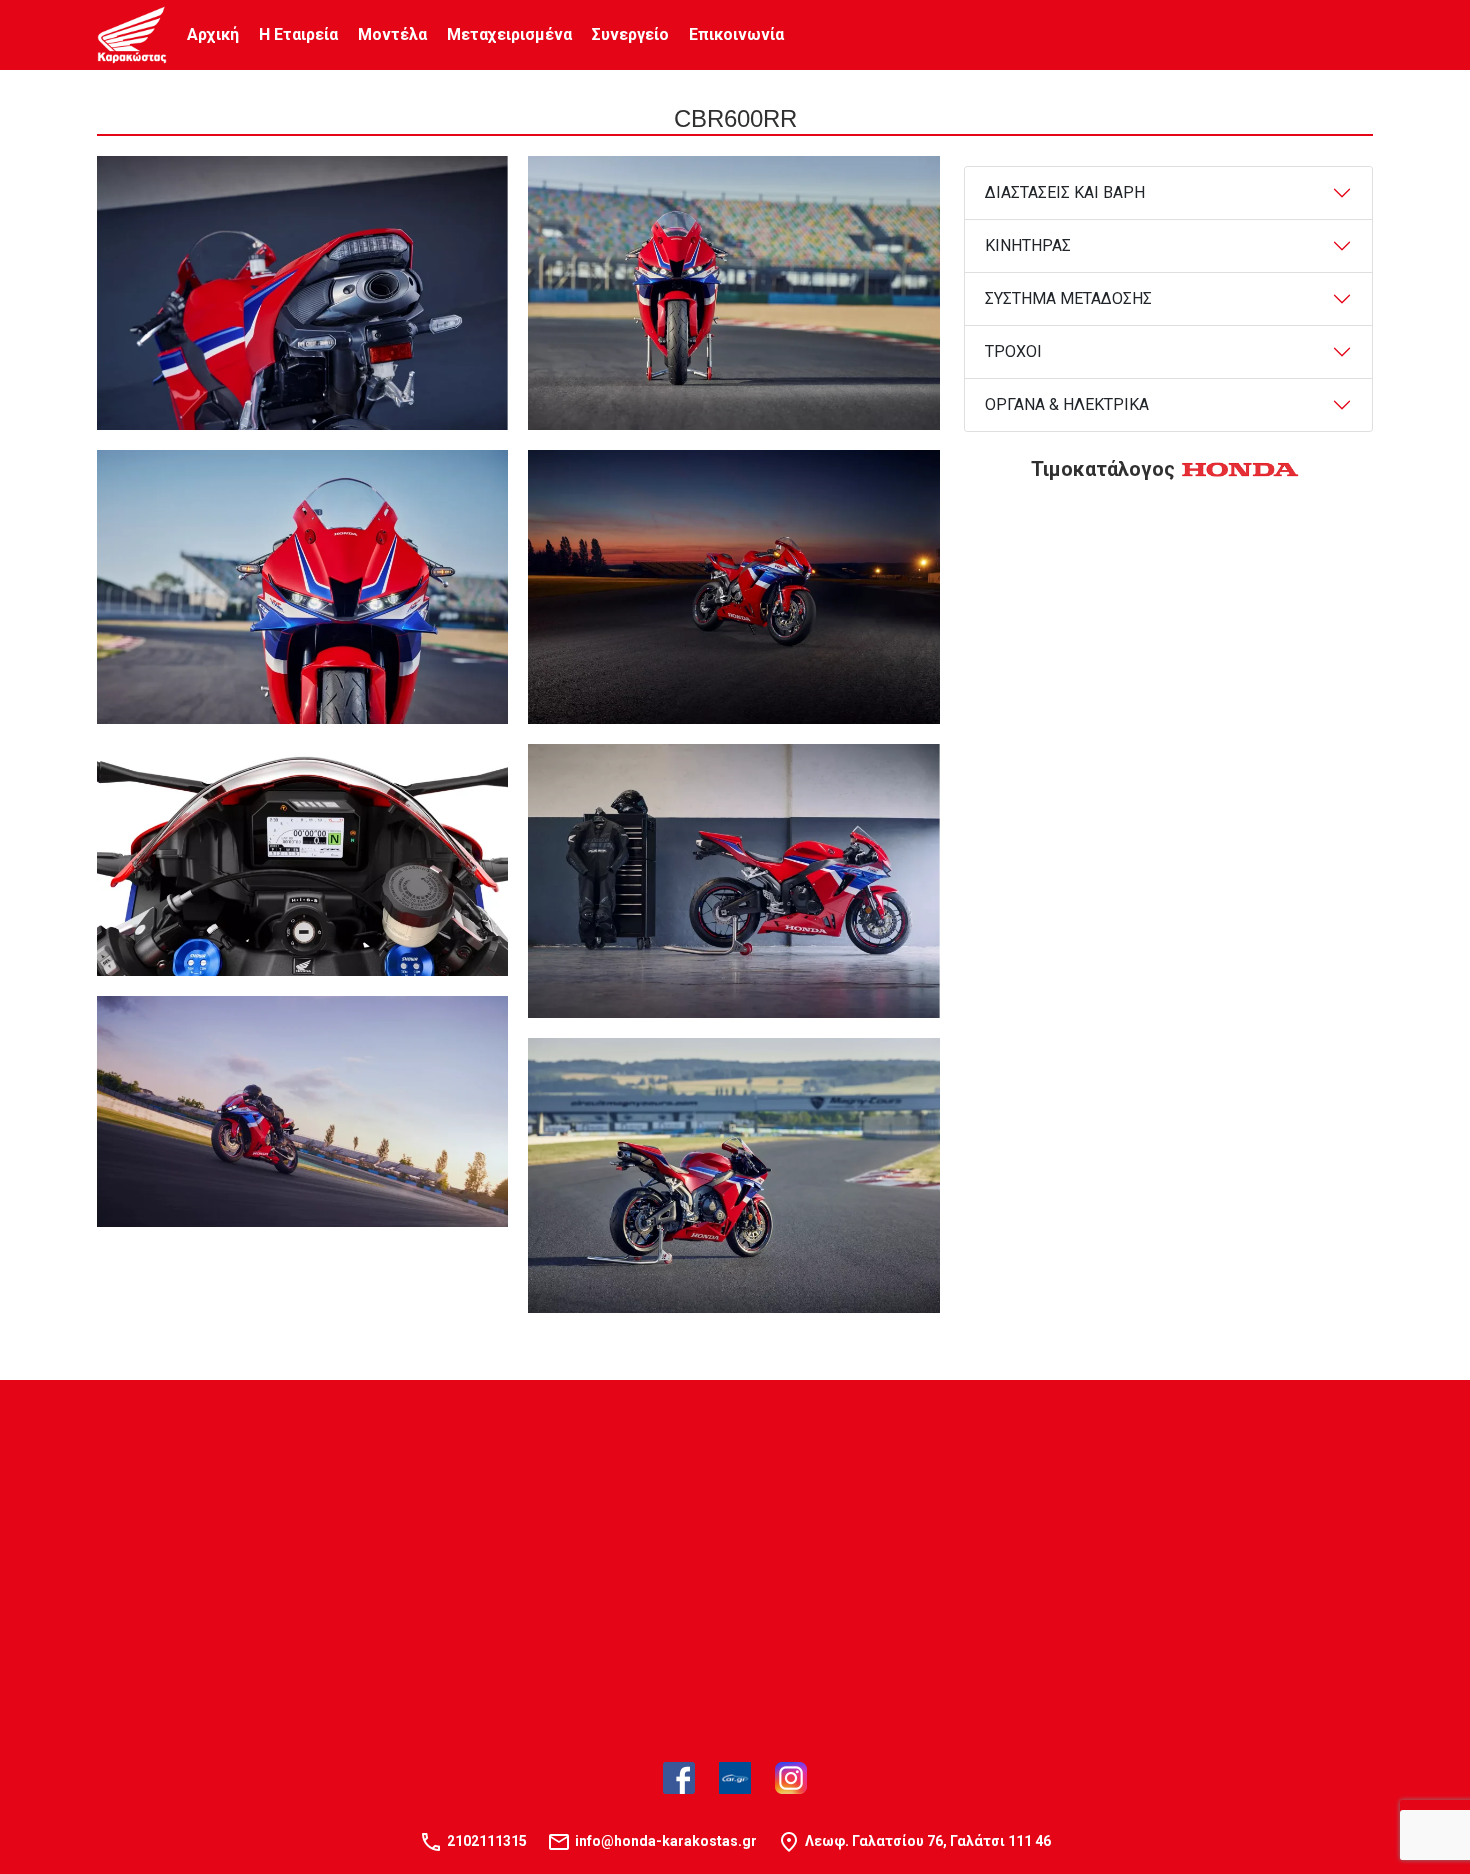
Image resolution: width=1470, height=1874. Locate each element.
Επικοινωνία (736, 34)
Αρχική (213, 34)
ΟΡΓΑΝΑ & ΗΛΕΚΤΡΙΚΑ (1067, 404)
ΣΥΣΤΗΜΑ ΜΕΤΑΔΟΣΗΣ (1068, 298)
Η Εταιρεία (298, 34)
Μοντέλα (392, 34)
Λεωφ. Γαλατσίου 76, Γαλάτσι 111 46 (928, 1841)
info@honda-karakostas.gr (666, 1841)
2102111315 (487, 1841)
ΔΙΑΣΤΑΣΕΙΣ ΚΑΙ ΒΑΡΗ (1065, 192)
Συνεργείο (630, 34)
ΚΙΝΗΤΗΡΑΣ (1028, 245)
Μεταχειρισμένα (509, 34)
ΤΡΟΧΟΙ (1013, 351)
